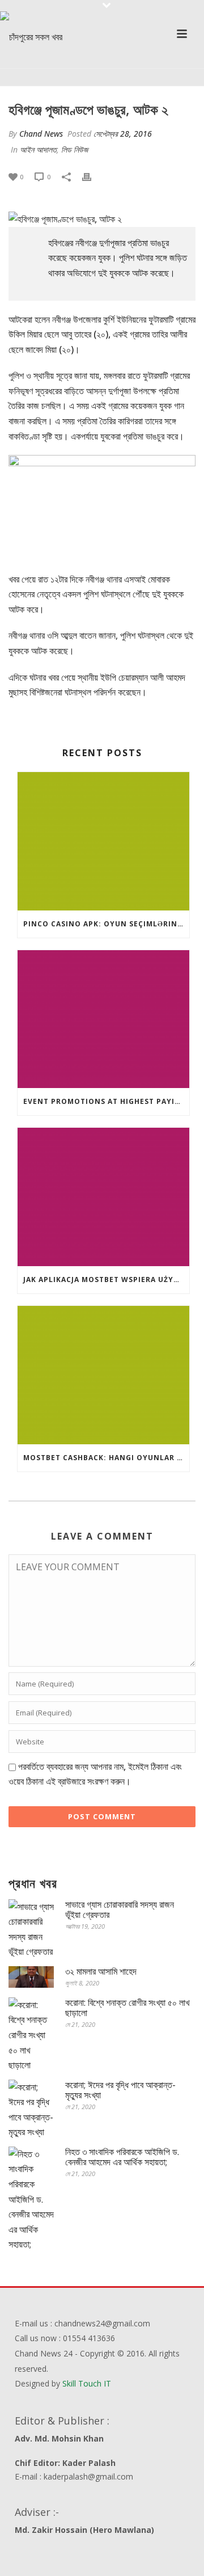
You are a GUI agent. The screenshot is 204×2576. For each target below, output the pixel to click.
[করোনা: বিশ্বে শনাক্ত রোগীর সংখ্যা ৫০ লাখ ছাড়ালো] (31, 2035)
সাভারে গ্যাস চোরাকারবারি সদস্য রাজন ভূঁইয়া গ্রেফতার (120, 1909)
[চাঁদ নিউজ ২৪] (31, 37)
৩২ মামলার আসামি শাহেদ (101, 1971)
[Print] (92, 176)
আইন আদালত (38, 149)
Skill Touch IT (87, 2383)
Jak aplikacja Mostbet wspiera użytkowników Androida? (106, 1279)
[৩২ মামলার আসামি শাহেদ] (31, 1977)
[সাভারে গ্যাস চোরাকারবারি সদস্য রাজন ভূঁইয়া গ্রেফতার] (31, 1929)
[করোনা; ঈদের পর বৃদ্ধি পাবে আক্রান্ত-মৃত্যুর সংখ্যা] (31, 2110)
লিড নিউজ (75, 149)
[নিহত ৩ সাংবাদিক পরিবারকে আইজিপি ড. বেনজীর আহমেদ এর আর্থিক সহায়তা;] (31, 2199)
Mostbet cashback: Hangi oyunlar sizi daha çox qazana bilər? (106, 1458)
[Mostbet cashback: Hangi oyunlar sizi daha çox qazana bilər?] (103, 1375)
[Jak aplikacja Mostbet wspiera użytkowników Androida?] (103, 1197)
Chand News (41, 134)
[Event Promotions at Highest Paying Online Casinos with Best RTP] (103, 1019)
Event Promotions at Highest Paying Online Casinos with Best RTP (106, 1101)
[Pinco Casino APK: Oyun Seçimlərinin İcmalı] (103, 841)
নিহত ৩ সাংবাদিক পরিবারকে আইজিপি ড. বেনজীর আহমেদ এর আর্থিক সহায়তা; (122, 2157)
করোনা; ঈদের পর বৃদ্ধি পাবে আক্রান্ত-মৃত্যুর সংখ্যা (120, 2090)
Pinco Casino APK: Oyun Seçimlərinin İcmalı (106, 924)
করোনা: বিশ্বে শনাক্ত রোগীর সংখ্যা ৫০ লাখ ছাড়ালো (127, 2008)
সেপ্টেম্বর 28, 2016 (123, 134)
